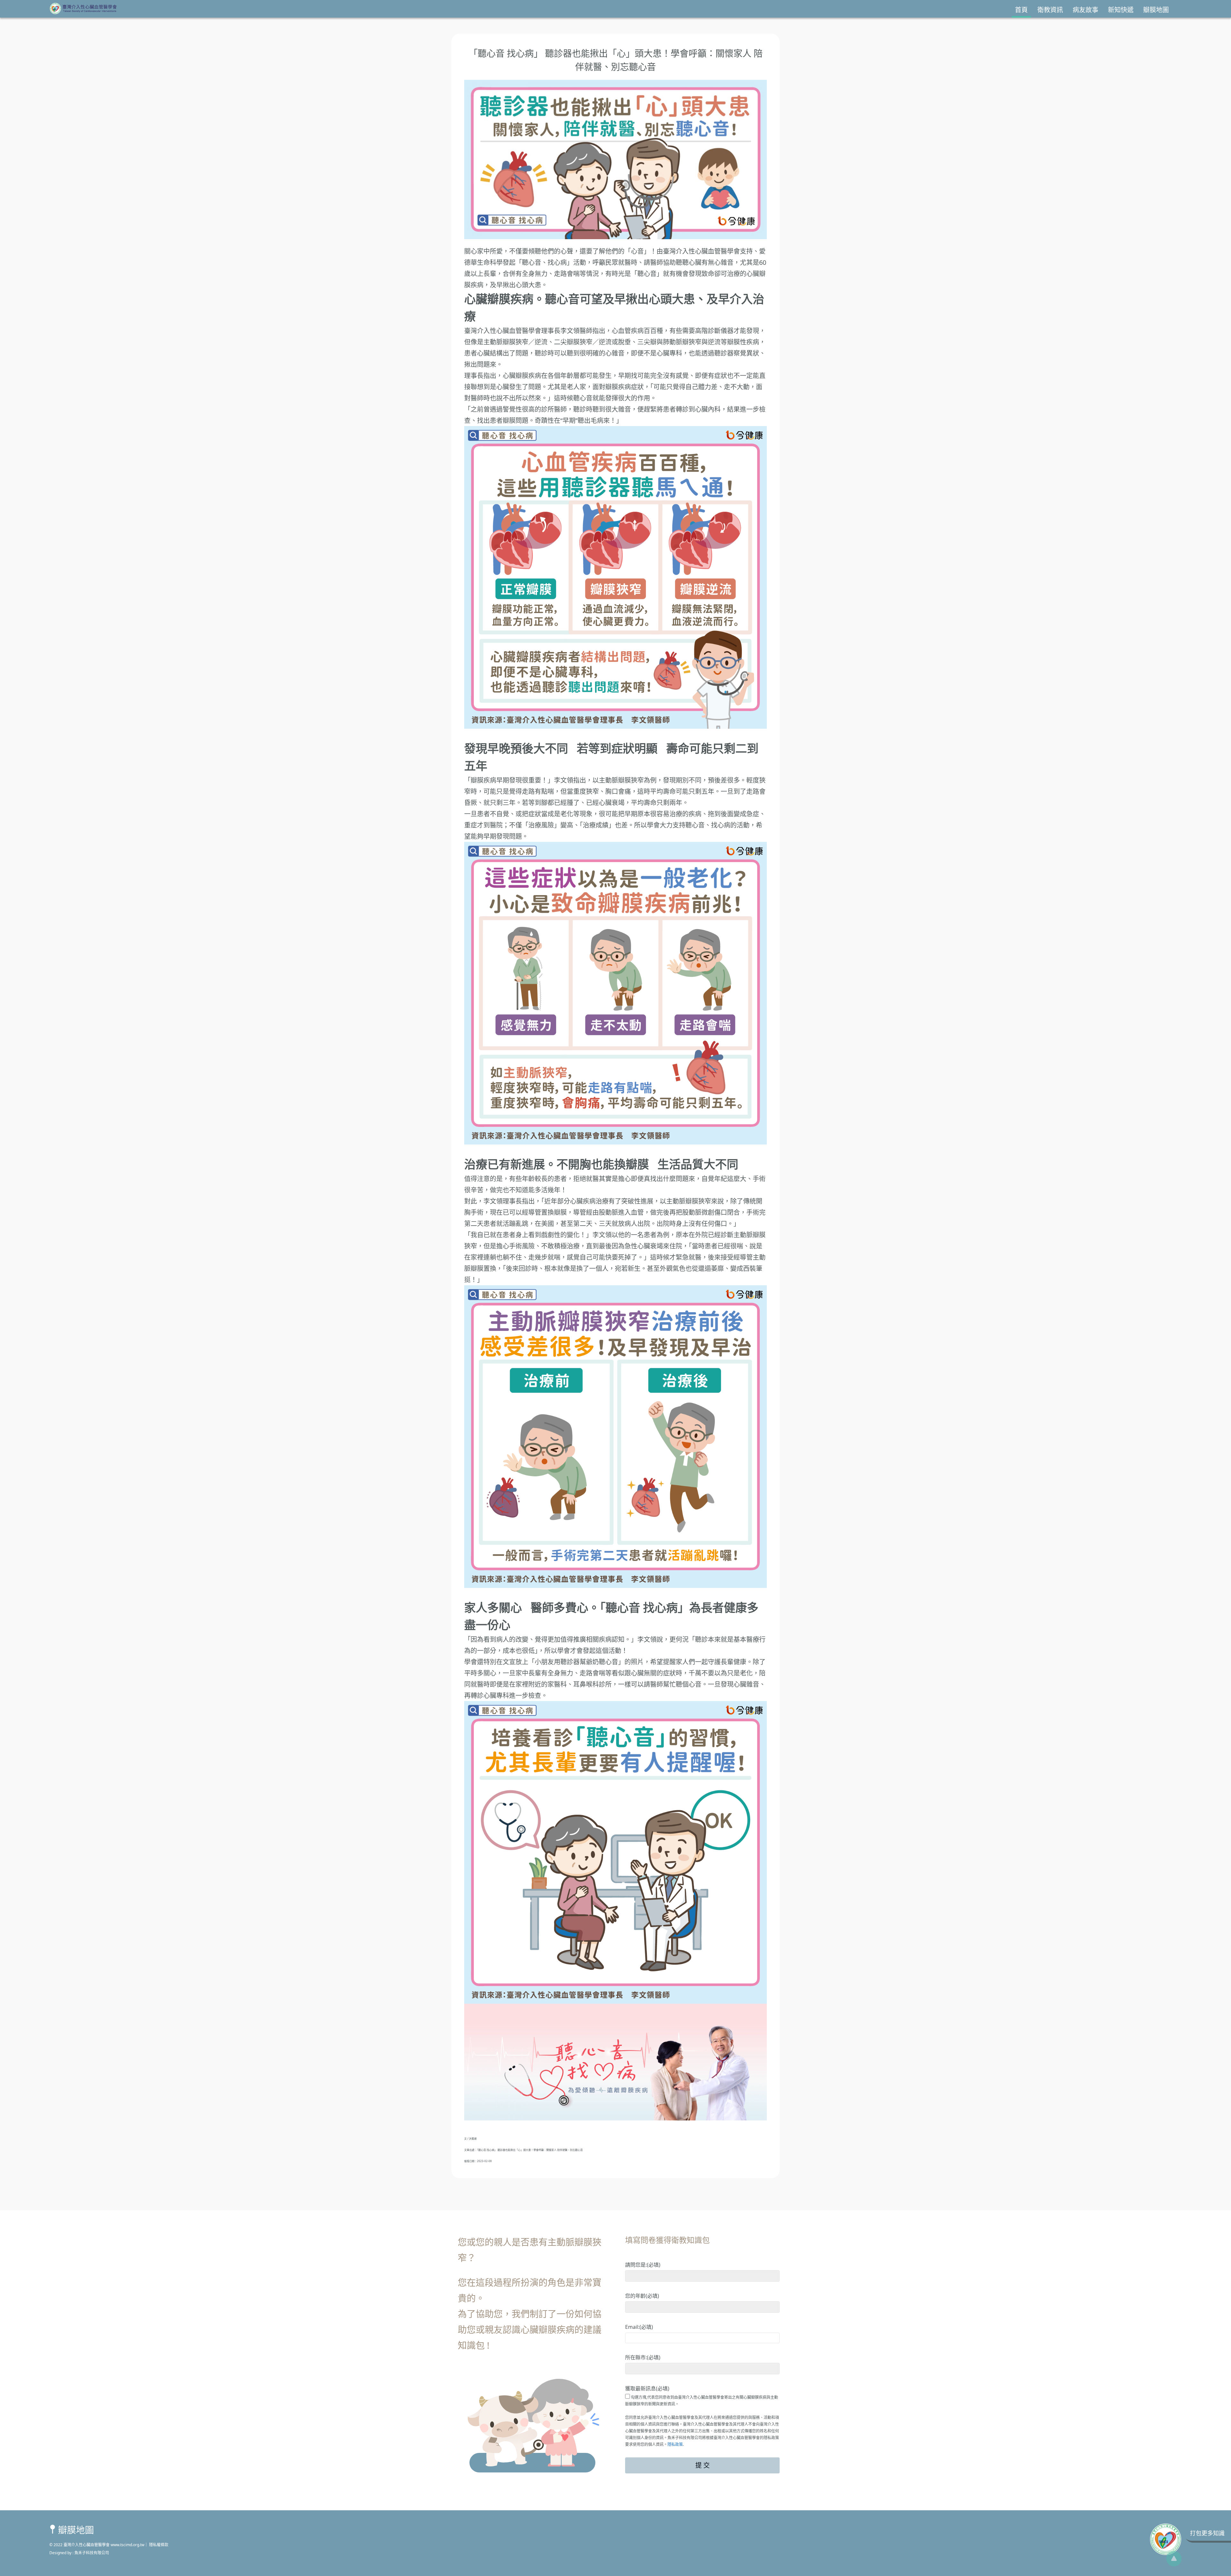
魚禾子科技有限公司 (92, 2553)
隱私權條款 (158, 2545)
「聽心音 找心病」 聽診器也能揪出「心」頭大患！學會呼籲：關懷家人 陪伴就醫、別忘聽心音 (530, 2150)
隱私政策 (675, 2444)
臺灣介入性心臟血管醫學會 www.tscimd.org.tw (103, 2545)
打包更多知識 (1207, 2533)
